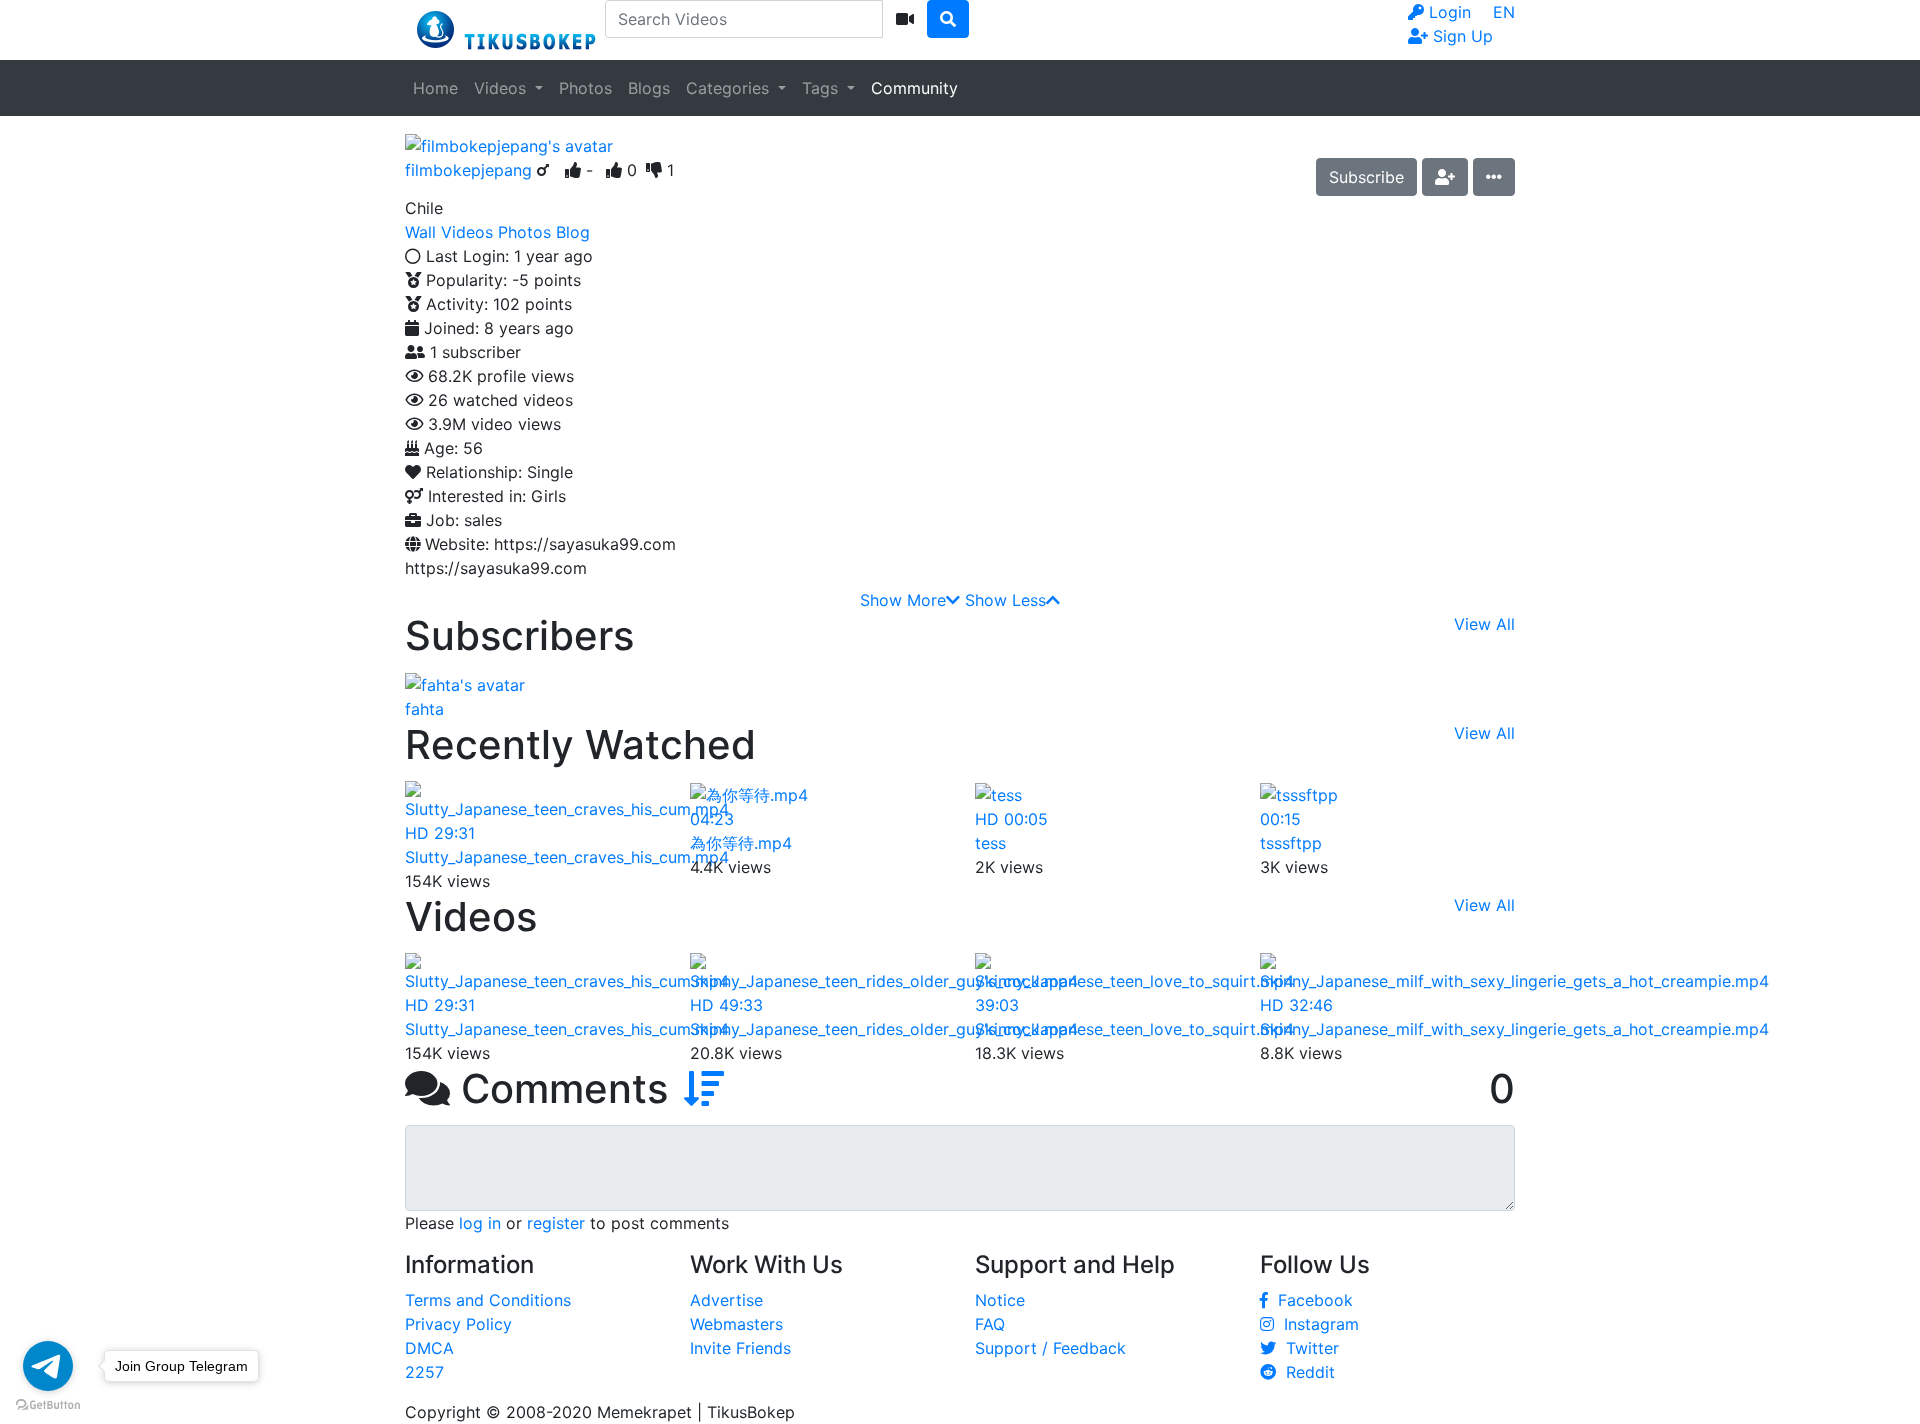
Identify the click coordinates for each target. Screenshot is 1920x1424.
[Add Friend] (1445, 177)
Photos (585, 88)
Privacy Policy (458, 1324)
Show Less (1005, 600)
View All (1484, 624)
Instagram (1316, 1324)
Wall (420, 232)
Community (914, 88)
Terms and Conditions (488, 1300)
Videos (502, 88)
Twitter (1307, 1348)
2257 (424, 1372)
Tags (822, 88)
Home (435, 88)
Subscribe (1366, 177)
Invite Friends (740, 1348)
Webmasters (736, 1324)
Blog (573, 232)
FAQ (990, 1324)
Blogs (649, 88)
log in (480, 1223)
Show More (903, 600)
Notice (1000, 1300)
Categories (730, 88)
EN (1504, 12)
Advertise (726, 1300)
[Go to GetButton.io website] (48, 1404)
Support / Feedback (1050, 1348)
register (556, 1223)
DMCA (429, 1348)
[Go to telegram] (48, 1366)
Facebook (1310, 1300)
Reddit (1305, 1372)
